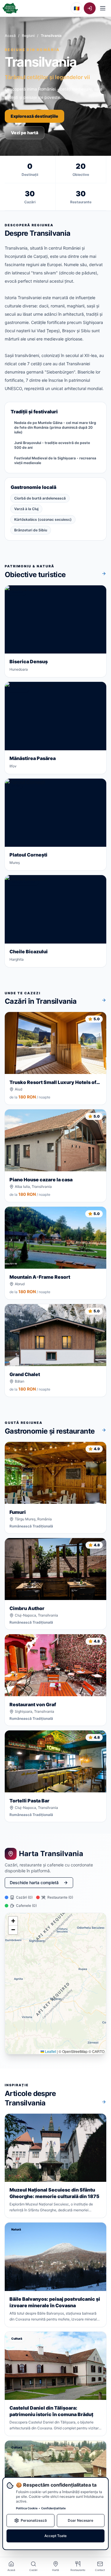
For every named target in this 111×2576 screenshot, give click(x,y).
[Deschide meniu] (103, 8)
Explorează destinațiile (34, 116)
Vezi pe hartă (25, 133)
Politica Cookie (27, 2508)
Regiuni (28, 36)
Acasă (10, 36)
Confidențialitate (53, 2508)
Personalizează (34, 2520)
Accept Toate (55, 2536)
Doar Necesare (81, 2520)
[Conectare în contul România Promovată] (90, 8)
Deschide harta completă (34, 1883)
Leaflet (50, 2051)
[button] (13, 1921)
